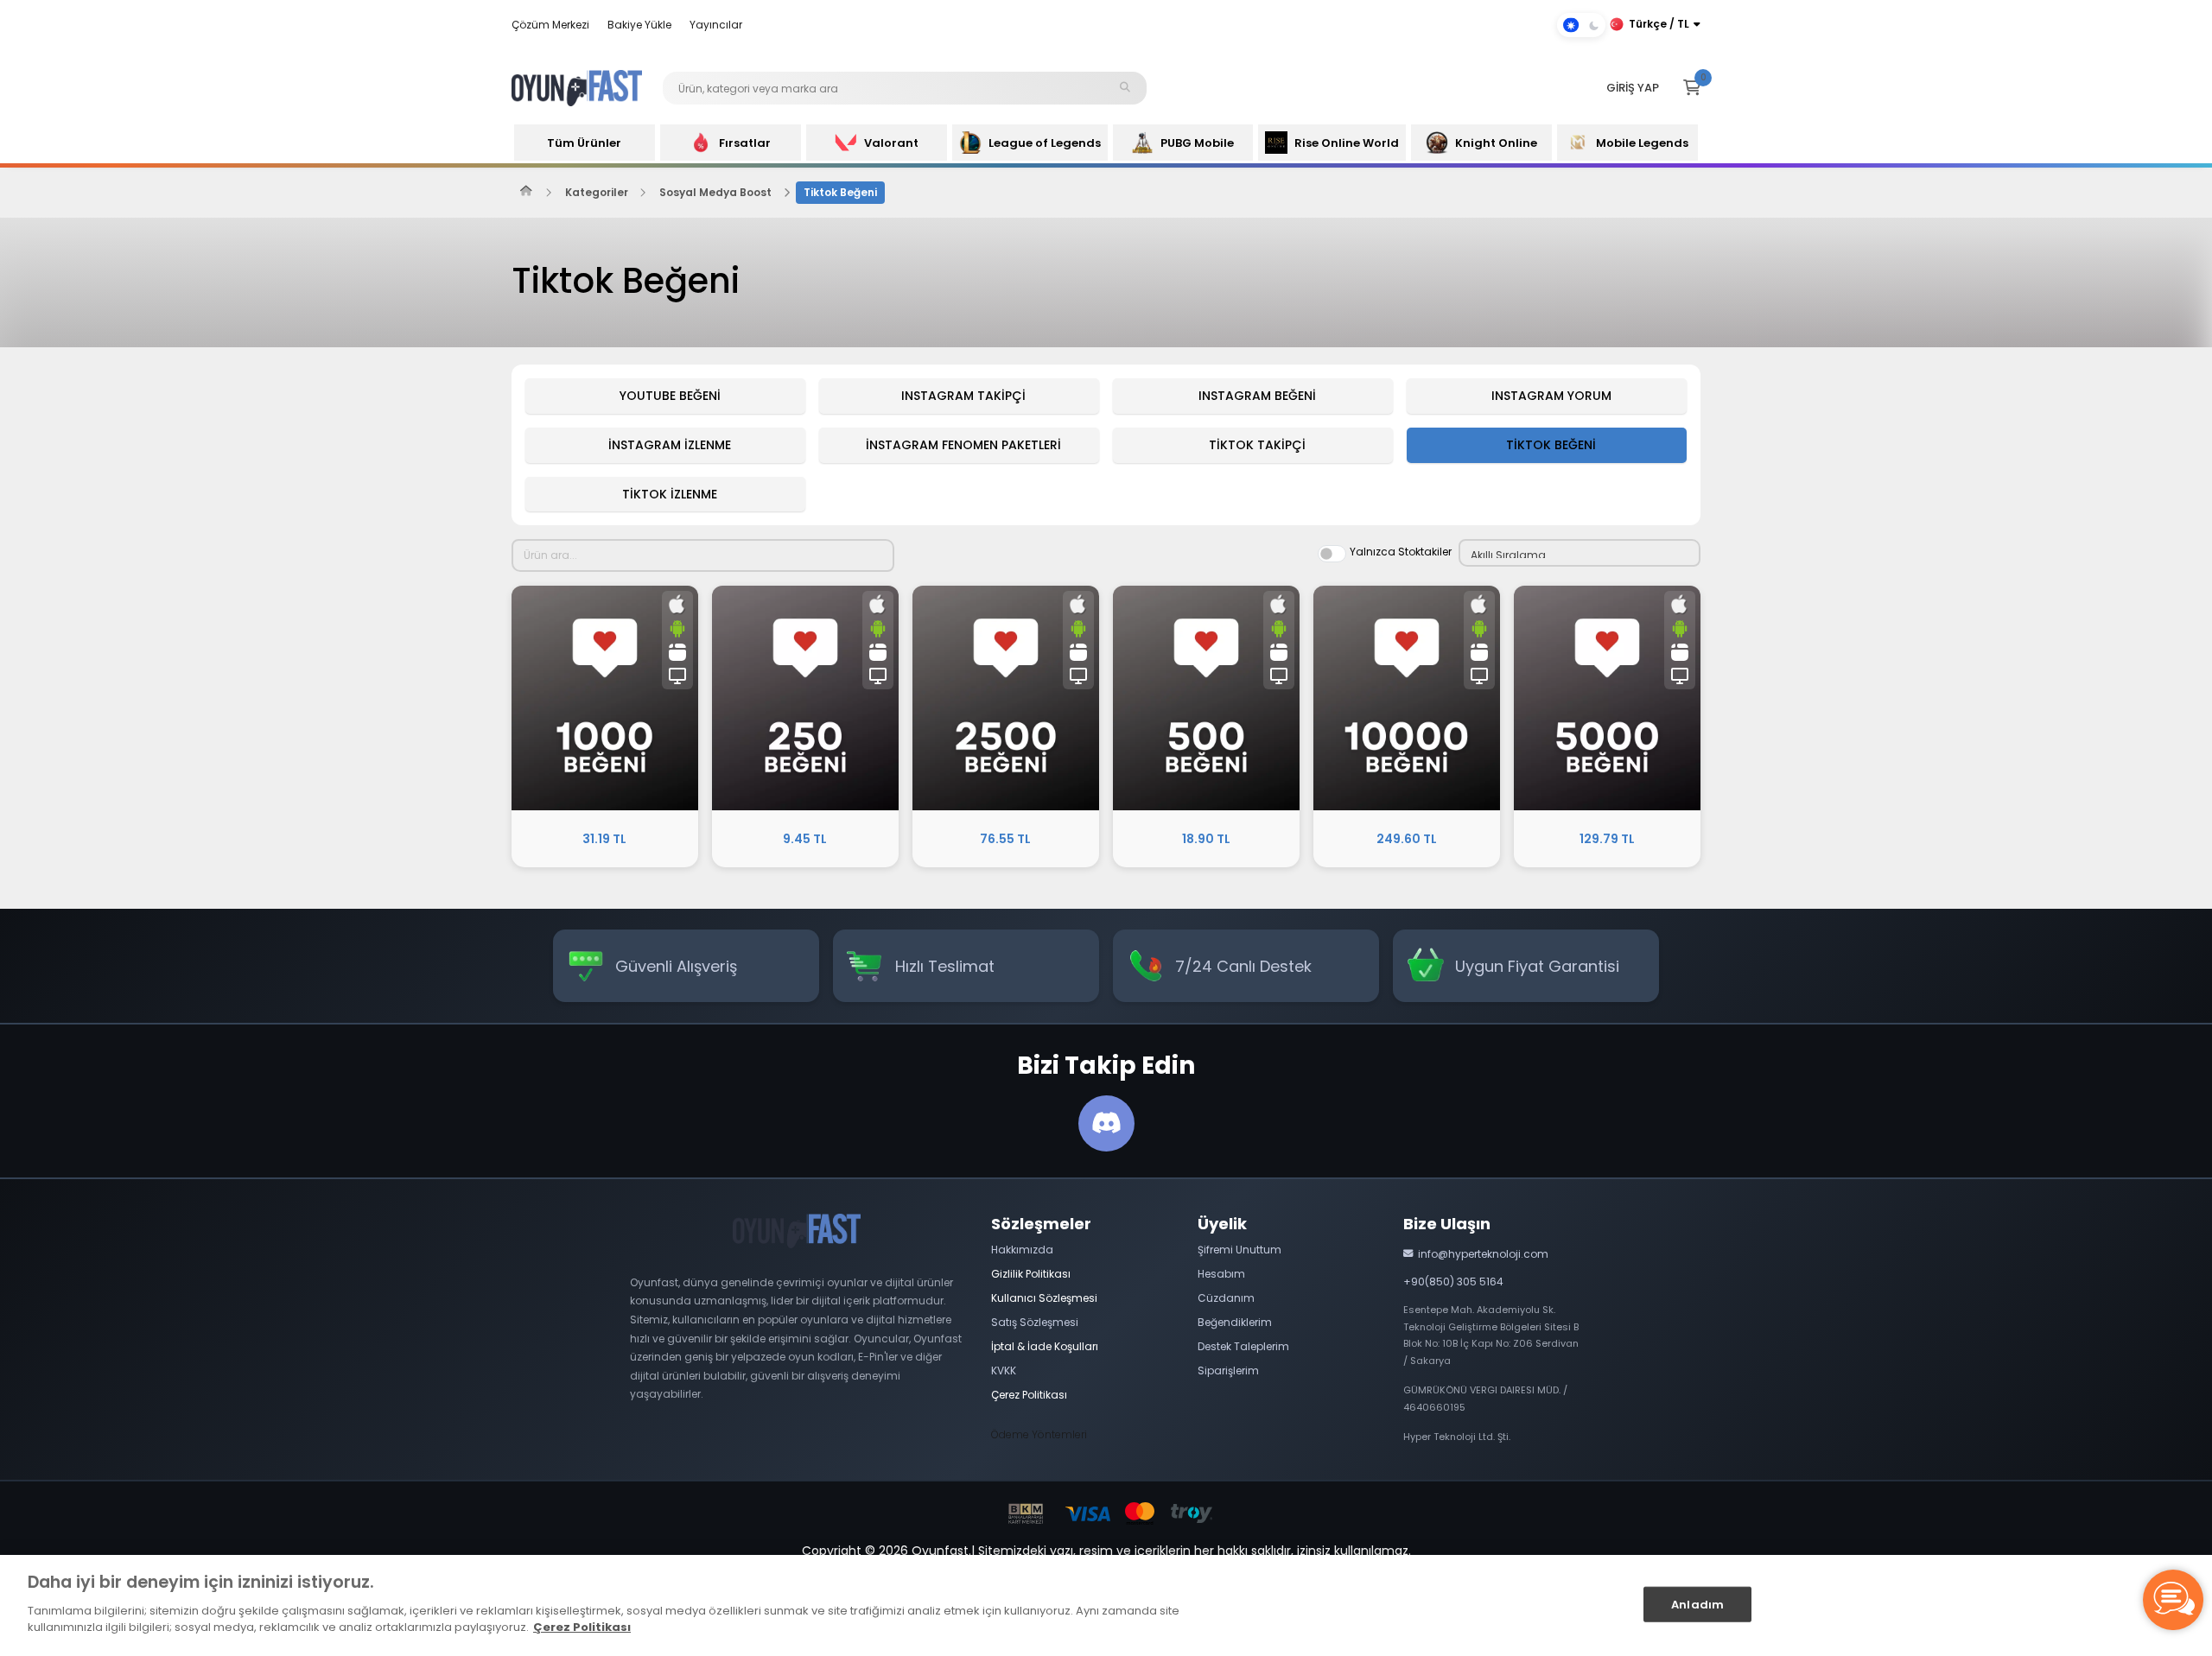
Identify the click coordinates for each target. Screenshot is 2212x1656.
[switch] (1332, 554)
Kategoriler (597, 192)
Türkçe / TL (1659, 24)
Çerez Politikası (582, 1627)
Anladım (1697, 1604)
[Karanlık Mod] (1581, 25)
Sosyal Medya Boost (715, 192)
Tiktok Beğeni (840, 192)
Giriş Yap (1633, 88)
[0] (1692, 88)
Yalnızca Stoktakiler (1401, 552)
